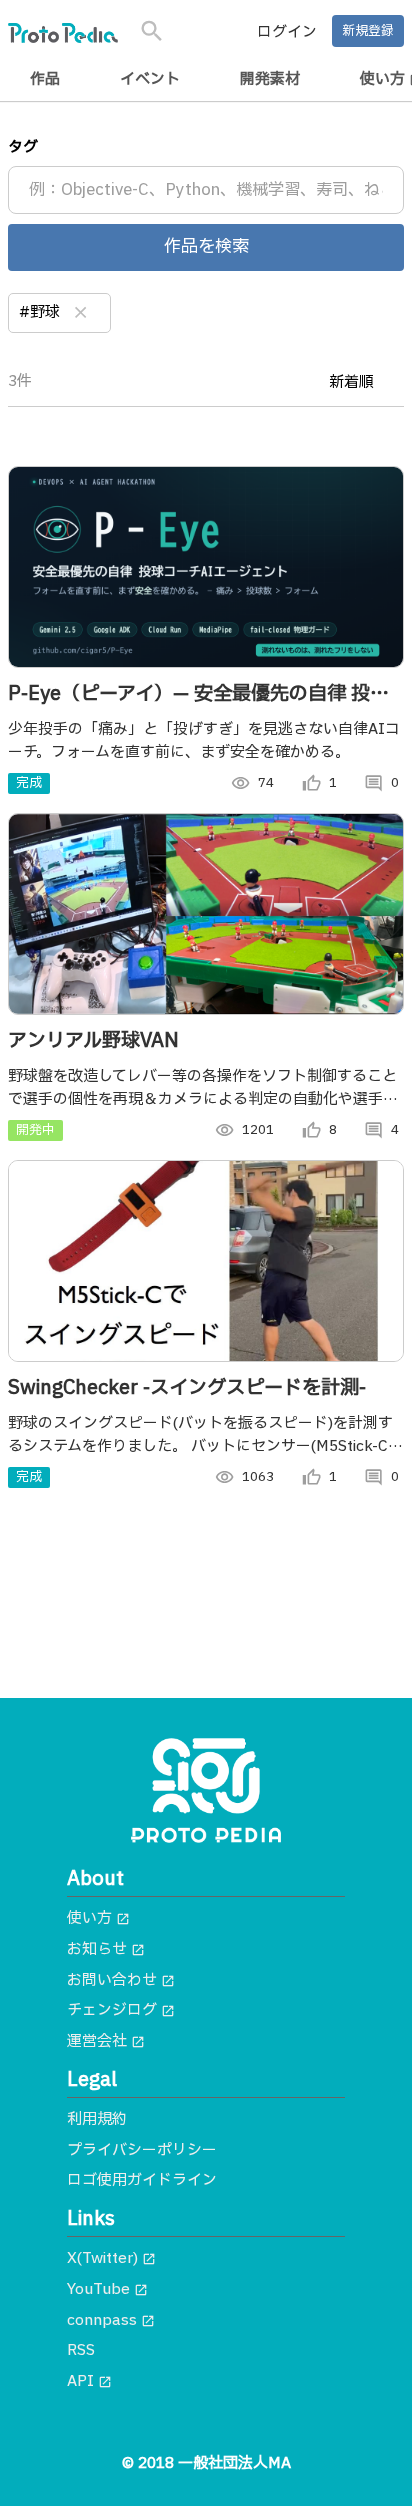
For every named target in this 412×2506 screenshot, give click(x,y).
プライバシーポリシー (142, 2150)
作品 (45, 79)
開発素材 (270, 79)
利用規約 (97, 2119)
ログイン (287, 32)
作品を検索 (206, 247)
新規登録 (368, 31)
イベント (150, 79)
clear (80, 313)
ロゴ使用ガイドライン (142, 2180)
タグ (23, 147)
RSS (81, 2350)
